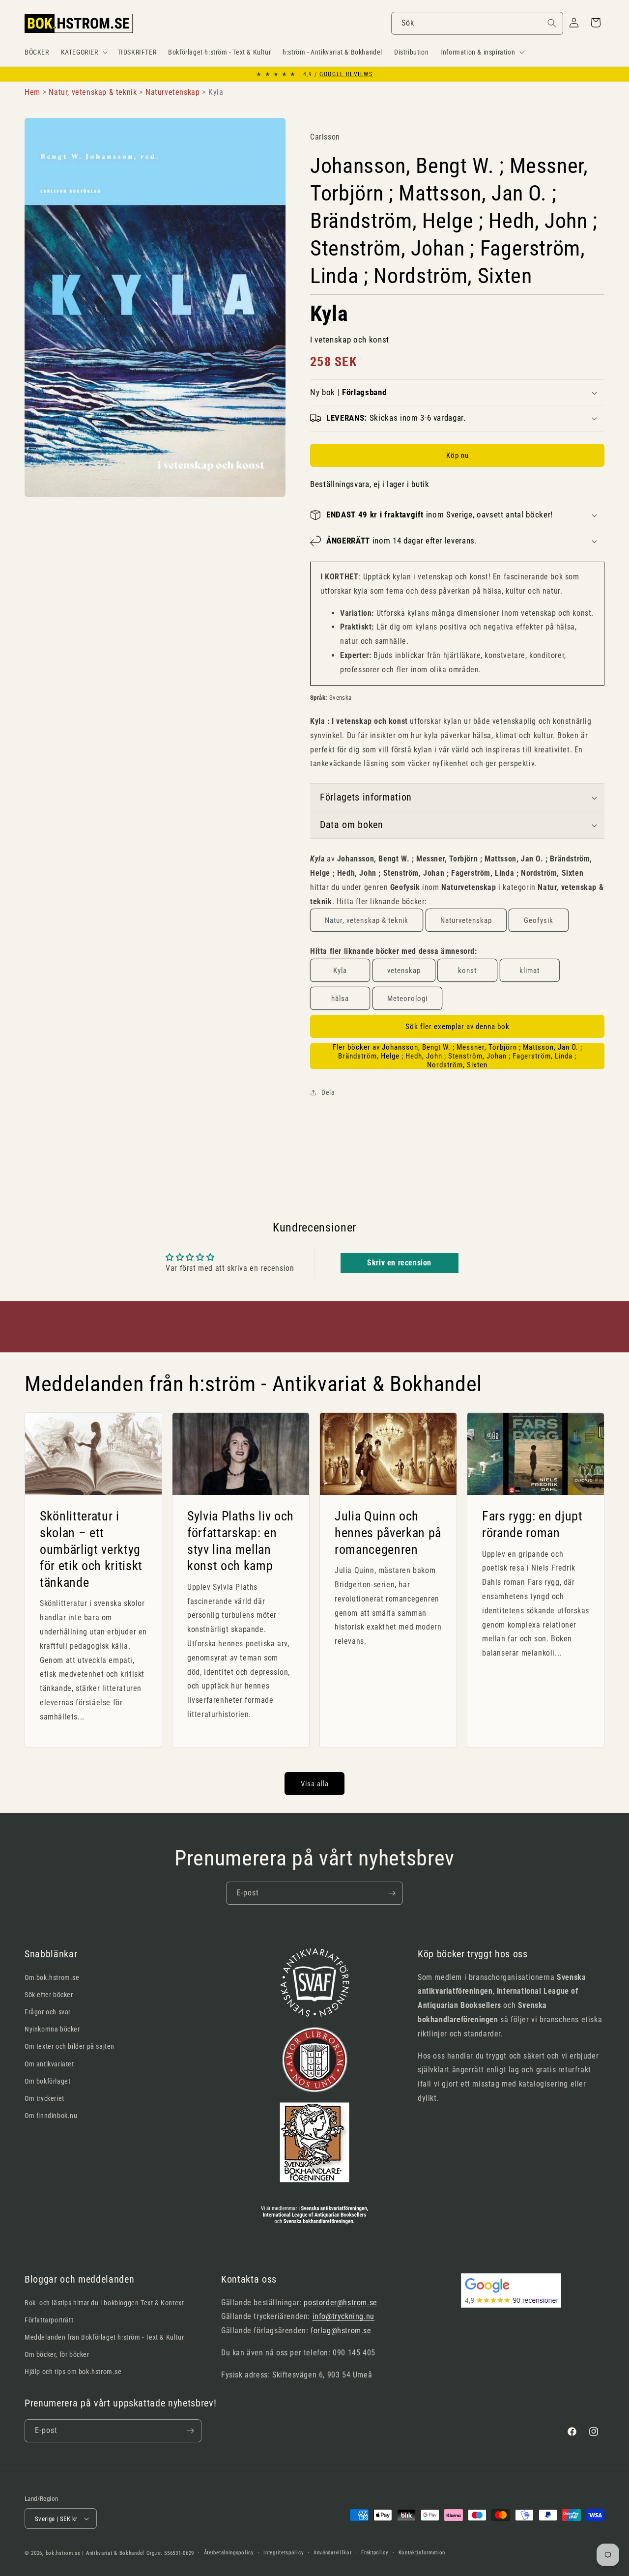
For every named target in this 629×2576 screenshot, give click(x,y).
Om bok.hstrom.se (52, 1977)
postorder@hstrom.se (340, 2303)
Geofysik (539, 920)
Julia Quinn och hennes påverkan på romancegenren (388, 1532)
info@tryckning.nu (343, 2316)
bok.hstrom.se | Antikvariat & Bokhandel (95, 2553)
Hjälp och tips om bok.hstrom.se (73, 2372)
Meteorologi (407, 999)
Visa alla (315, 1784)
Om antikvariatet (49, 2064)
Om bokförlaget (47, 2081)
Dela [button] (328, 1092)
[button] (83, 52)
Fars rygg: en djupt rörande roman (532, 1524)
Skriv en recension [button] (399, 1263)
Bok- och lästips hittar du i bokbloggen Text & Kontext (104, 2303)
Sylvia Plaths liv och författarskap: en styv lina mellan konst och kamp (241, 1541)
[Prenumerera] (392, 1893)
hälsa (340, 999)
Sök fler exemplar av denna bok (457, 1027)
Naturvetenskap (466, 920)
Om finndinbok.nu (51, 2116)
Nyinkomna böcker (52, 2029)
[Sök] (552, 23)
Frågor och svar (48, 2012)
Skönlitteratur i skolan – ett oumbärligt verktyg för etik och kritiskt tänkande (91, 1549)
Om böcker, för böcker (57, 2354)
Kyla (340, 971)
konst (467, 971)
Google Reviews (346, 74)
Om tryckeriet (44, 2098)
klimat (529, 971)
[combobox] (477, 23)
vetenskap (404, 971)
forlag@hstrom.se (341, 2331)
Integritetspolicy (284, 2553)
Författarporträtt (49, 2320)
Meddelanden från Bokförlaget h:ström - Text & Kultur (104, 2337)
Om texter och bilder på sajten (70, 2046)
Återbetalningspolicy (229, 2553)
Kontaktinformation (422, 2553)
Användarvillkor (333, 2553)
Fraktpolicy (375, 2553)
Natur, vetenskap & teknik (367, 920)
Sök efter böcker (49, 1995)
